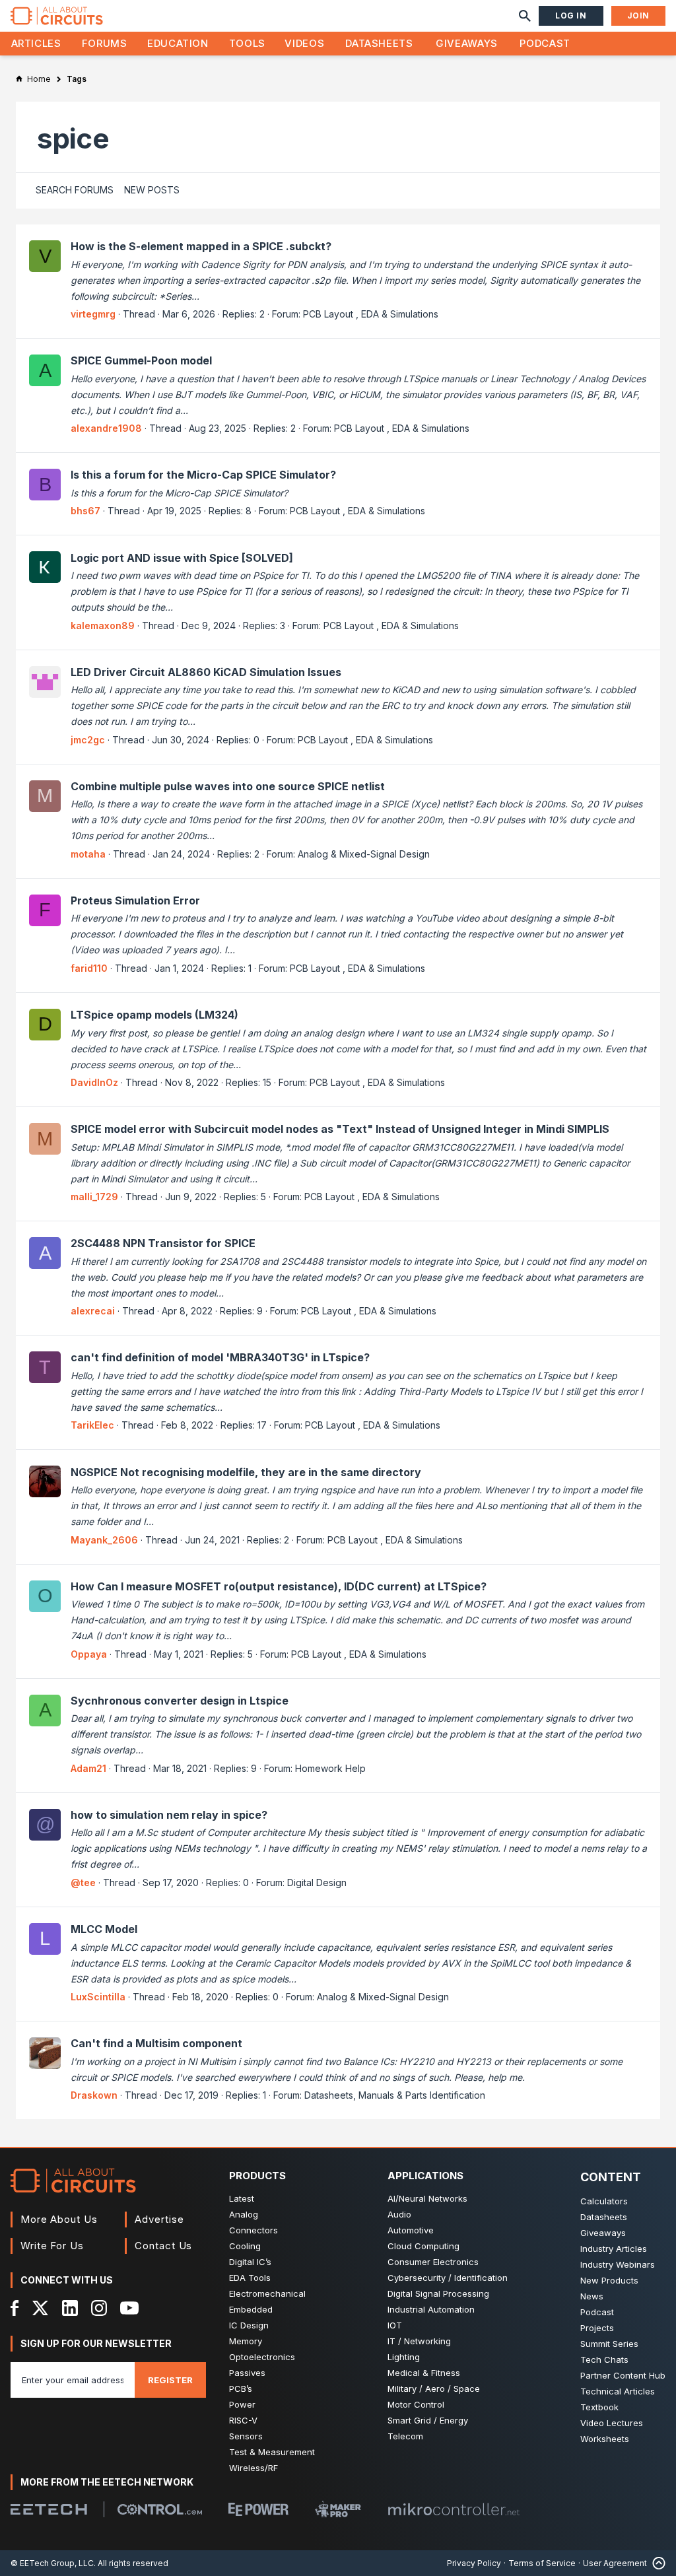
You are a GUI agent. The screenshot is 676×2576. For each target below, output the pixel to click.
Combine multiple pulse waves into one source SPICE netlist (228, 786)
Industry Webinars (618, 2264)
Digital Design (317, 1882)
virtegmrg (93, 314)
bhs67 (85, 511)
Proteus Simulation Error (135, 900)
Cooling (245, 2246)
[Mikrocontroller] (454, 2509)
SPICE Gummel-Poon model (141, 360)
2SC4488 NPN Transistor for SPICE (163, 1243)
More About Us (59, 2219)
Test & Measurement (272, 2452)
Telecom (405, 2436)
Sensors (246, 2436)
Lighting (404, 2357)
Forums (105, 43)
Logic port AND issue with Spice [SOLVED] (182, 558)
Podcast (545, 43)
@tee (83, 1882)
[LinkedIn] (70, 2308)
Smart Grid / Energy (428, 2420)
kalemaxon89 (103, 626)
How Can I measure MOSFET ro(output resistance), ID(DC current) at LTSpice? (279, 1586)
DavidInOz (94, 1082)
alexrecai (93, 1311)
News (592, 2296)
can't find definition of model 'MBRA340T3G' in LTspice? (220, 1357)
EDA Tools (250, 2278)
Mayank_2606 (104, 1540)
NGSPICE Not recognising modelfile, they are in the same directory (246, 1472)
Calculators (604, 2201)
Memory (246, 2341)
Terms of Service (542, 2563)
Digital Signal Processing (438, 2293)
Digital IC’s (250, 2262)
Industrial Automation (431, 2309)
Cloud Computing (423, 2246)
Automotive (411, 2230)
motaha (88, 854)
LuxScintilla (98, 1997)
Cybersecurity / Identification (448, 2278)
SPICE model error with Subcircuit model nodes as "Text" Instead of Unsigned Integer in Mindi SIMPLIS (340, 1129)
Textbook (599, 2407)
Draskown (94, 2095)
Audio (399, 2214)
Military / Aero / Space (434, 2389)
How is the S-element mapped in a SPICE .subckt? (201, 246)
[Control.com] (160, 2509)
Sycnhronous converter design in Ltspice (180, 1701)
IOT (395, 2325)
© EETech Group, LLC (52, 2563)
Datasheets (379, 43)
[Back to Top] (656, 2563)
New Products (609, 2280)
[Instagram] (99, 2308)
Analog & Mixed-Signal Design (364, 854)
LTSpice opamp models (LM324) (154, 1015)
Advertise (159, 2219)
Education (178, 43)
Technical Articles (618, 2391)
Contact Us (163, 2246)
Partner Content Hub (623, 2375)
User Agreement (615, 2563)
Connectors (253, 2230)
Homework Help (330, 1768)
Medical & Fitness (424, 2373)
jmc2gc (88, 740)
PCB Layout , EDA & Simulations (371, 314)
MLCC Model (104, 1929)
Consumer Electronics (433, 2262)
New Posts (152, 190)
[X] (41, 2308)
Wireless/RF (253, 2468)
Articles (36, 43)
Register (170, 2380)
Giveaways (467, 43)
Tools (247, 43)
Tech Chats (604, 2359)
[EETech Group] (49, 2509)
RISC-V (243, 2420)
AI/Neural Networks (427, 2198)
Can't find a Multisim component (156, 2043)
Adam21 (88, 1768)
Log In (571, 16)
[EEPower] (258, 2509)
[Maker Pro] (338, 2509)
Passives (247, 2373)
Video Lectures (612, 2423)
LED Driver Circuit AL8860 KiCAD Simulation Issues (206, 672)
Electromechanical (267, 2293)
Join (638, 16)
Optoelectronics (262, 2357)
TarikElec (92, 1425)
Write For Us (52, 2246)
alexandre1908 (106, 428)
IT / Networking (419, 2341)
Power (242, 2404)
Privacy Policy (474, 2563)
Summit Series (609, 2344)
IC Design (249, 2325)
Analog (244, 2214)
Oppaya (89, 1654)
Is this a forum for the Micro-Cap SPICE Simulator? (203, 475)
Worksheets (605, 2439)
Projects (597, 2328)
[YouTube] (129, 2308)
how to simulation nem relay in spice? (169, 1815)
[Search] (525, 16)
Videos (304, 43)
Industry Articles (614, 2249)
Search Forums (75, 190)
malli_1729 (94, 1197)
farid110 (89, 968)
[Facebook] (15, 2308)
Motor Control (416, 2404)
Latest (242, 2198)
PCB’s (241, 2389)
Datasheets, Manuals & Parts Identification (395, 2095)
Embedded (251, 2309)
